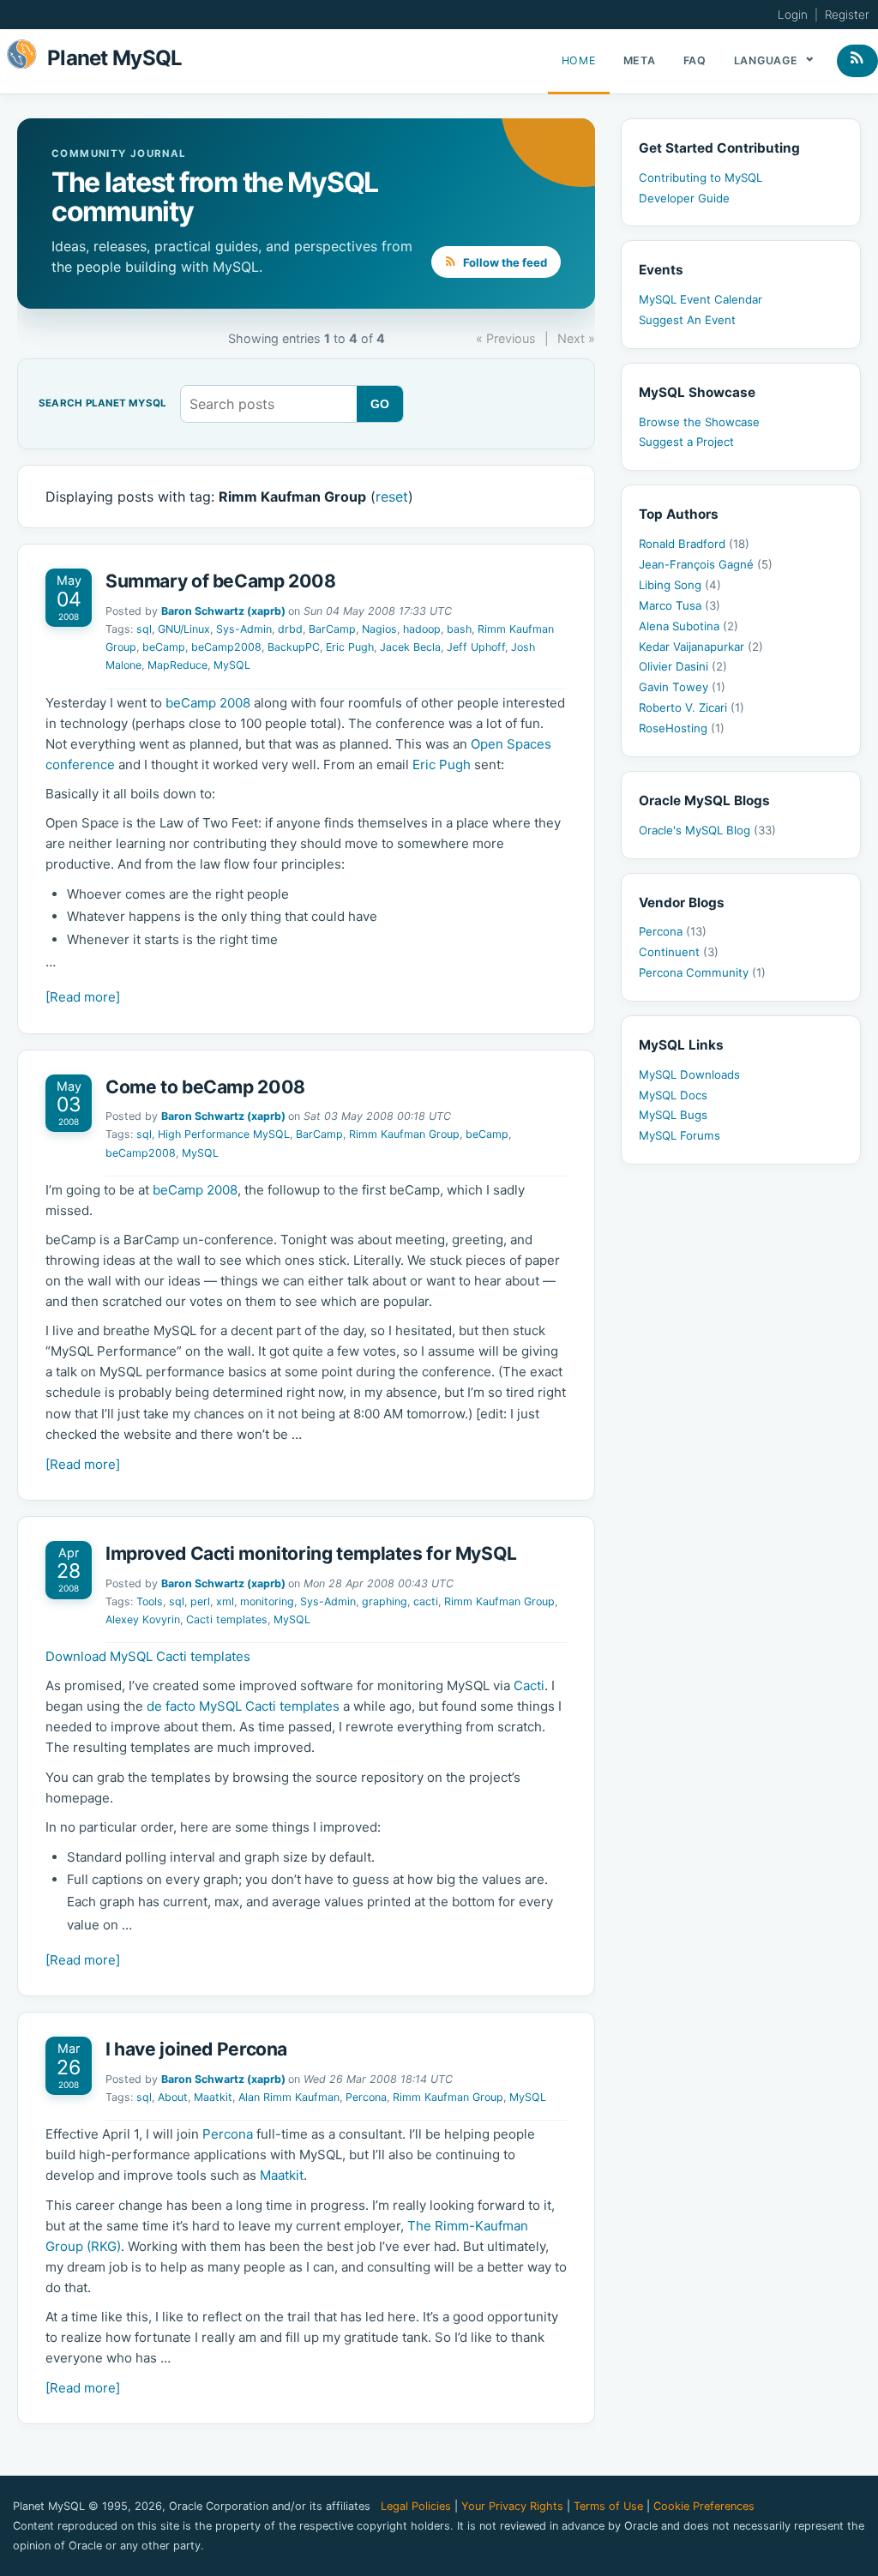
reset (392, 497)
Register (847, 15)
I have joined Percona (196, 2049)
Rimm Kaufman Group (404, 1134)
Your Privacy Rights (512, 2506)
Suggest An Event (687, 320)
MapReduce (177, 665)
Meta (640, 60)
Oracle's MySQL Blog (707, 830)
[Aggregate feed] (857, 61)
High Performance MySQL (224, 1134)
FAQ (695, 60)
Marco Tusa (680, 605)
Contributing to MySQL (701, 178)
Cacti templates (227, 1619)
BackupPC (294, 647)
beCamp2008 (226, 647)
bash (459, 629)
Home (579, 60)
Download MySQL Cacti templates (148, 1656)
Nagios (379, 629)
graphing (385, 1601)
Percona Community (702, 972)
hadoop (422, 629)
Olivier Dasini (683, 666)
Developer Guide (684, 198)
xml (225, 1601)
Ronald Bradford (694, 544)
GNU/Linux (184, 629)
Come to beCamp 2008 (205, 1087)
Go (380, 404)
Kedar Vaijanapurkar (701, 647)
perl (200, 1601)
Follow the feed (504, 262)
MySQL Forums (680, 1135)
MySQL (232, 665)
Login (793, 15)
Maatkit (213, 2097)
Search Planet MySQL (102, 404)
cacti (426, 1601)
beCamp (164, 647)
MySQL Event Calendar (701, 299)
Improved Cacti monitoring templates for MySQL (311, 1553)
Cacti (529, 1685)
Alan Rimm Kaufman (289, 2097)
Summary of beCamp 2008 (221, 581)
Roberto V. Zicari (692, 707)
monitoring (267, 1601)
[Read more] (83, 997)
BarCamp (332, 629)
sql (144, 629)
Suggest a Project (686, 442)
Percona (366, 2097)
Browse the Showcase (699, 422)
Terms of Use (608, 2506)
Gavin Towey (682, 687)
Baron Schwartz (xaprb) (223, 611)
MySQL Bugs (673, 1115)
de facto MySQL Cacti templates (243, 1706)
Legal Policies (416, 2506)
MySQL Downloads (689, 1074)
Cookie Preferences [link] (704, 2506)
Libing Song (680, 585)
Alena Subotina (689, 626)
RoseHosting (682, 728)
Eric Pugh (350, 647)
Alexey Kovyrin (143, 1619)
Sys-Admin (244, 629)
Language (768, 60)
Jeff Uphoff (476, 647)
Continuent (679, 952)
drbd (290, 629)
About (173, 2097)
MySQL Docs (673, 1095)
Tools (150, 1601)
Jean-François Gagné (706, 564)
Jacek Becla (410, 647)
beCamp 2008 (208, 703)
